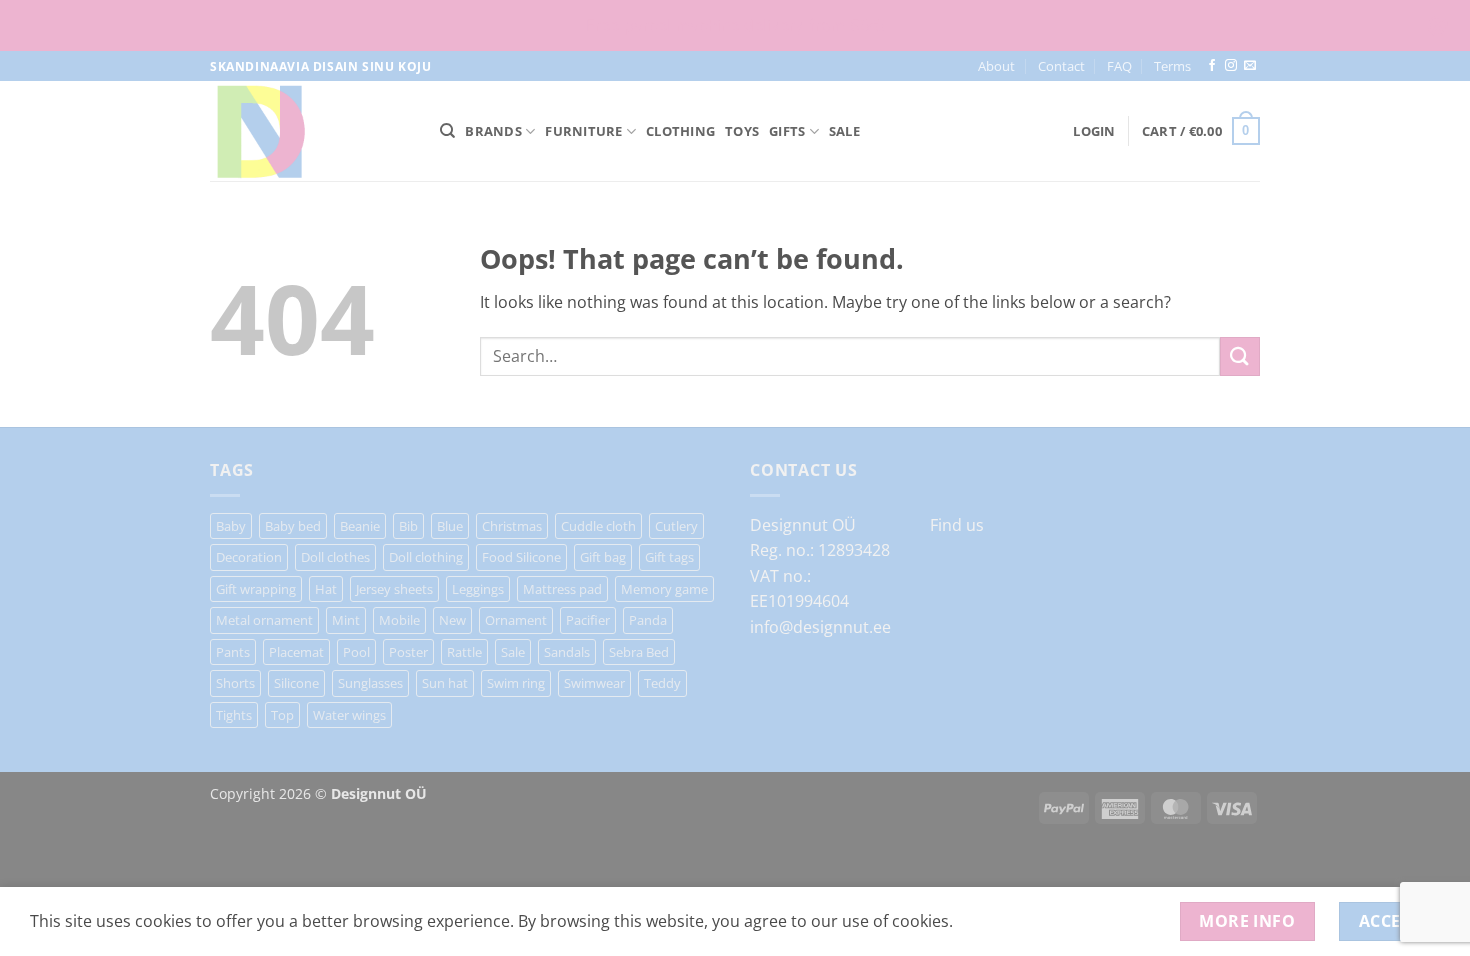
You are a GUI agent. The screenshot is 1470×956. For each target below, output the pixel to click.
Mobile (399, 620)
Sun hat (445, 683)
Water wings (349, 715)
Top (282, 715)
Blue (450, 526)
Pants (233, 652)
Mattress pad (562, 589)
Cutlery (676, 526)
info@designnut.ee (820, 627)
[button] (1094, 131)
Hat (326, 589)
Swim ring (516, 683)
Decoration (249, 557)
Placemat (296, 652)
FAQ (1119, 66)
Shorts (235, 683)
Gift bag (603, 557)
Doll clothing (426, 557)
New (452, 620)
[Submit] (1240, 356)
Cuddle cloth (598, 526)
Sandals (567, 652)
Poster (408, 652)
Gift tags (669, 557)
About (996, 66)
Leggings (478, 589)
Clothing (680, 131)
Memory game (664, 589)
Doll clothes (335, 557)
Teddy (662, 683)
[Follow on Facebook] (1212, 66)
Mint (346, 620)
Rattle (464, 652)
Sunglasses (370, 683)
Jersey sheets (394, 589)
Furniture (583, 131)
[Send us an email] (1250, 66)
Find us (957, 525)
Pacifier (588, 620)
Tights (234, 715)
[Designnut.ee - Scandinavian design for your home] (310, 131)
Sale (844, 131)
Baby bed (293, 526)
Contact (1061, 66)
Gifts (787, 131)
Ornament (516, 620)
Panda (648, 620)
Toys (742, 131)
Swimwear (594, 683)
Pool (356, 652)
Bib (408, 526)
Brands (493, 131)
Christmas (512, 526)
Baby (231, 526)
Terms (1172, 66)
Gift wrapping (256, 589)
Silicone (296, 683)
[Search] (447, 131)
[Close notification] (1438, 26)
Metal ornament (264, 620)
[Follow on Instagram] (1231, 66)
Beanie (360, 526)
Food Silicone (521, 557)
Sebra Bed (639, 652)
